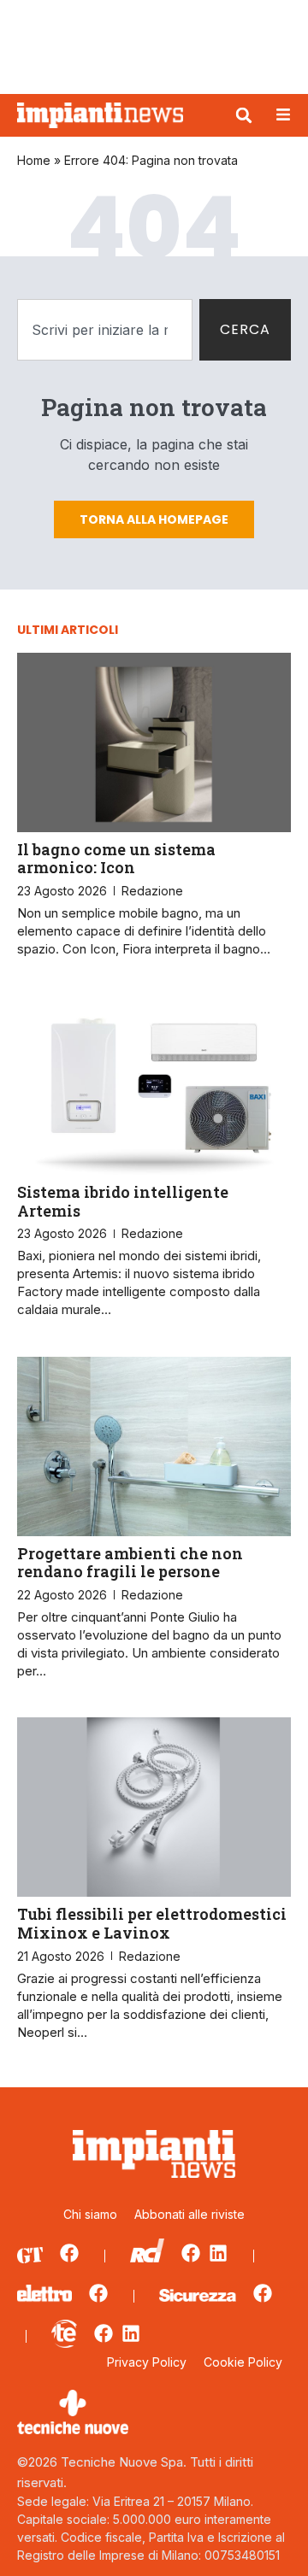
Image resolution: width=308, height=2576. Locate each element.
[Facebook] (69, 2253)
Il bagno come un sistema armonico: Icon (116, 859)
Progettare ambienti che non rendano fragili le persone (130, 1563)
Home (34, 160)
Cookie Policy (243, 2362)
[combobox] (105, 330)
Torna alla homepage (154, 519)
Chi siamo (90, 2214)
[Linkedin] (218, 2253)
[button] (244, 115)
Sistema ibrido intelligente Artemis (123, 1201)
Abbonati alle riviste (190, 2214)
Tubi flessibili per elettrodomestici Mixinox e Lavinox (152, 1923)
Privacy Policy (147, 2362)
